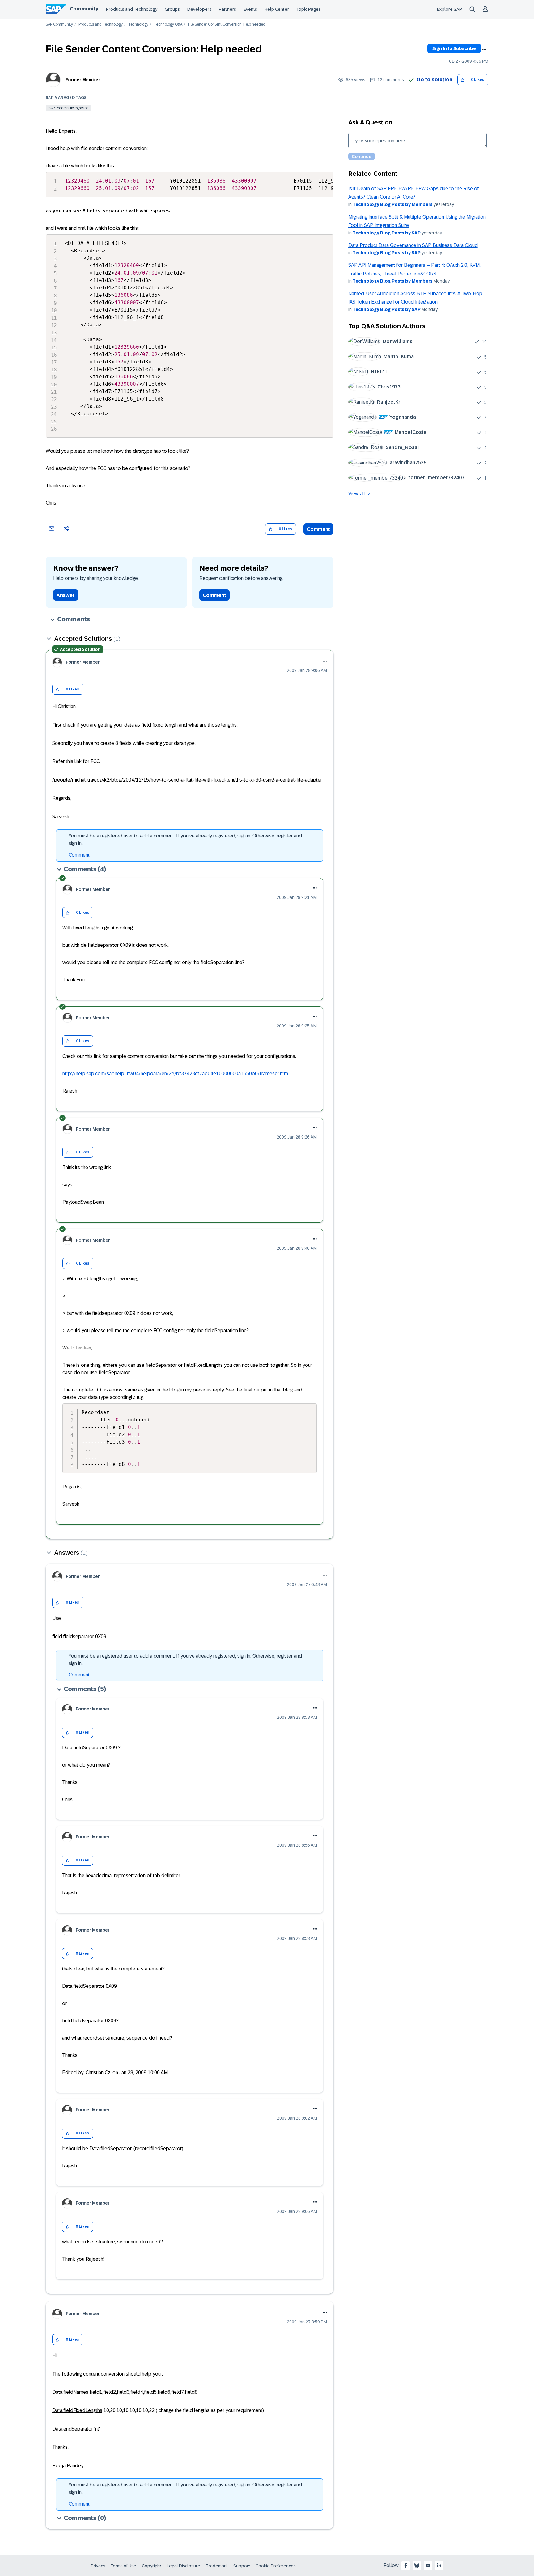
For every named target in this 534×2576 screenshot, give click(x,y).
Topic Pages (309, 9)
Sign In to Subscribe (454, 48)
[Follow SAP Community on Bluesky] (417, 2566)
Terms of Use (123, 2566)
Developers (199, 9)
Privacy (98, 2566)
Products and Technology (132, 9)
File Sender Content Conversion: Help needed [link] (227, 25)
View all (357, 494)
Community (84, 9)
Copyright (152, 2566)
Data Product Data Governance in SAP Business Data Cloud (413, 245)
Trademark (217, 2566)
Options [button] (484, 49)
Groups (172, 9)
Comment (318, 529)
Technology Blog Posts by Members (393, 204)
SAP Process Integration (68, 108)
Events (250, 9)
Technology (138, 25)
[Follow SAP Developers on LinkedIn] (439, 2566)
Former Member (83, 80)
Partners (227, 9)
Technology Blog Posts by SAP (387, 233)
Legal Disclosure (184, 2566)
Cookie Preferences (276, 2566)
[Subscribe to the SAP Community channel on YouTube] (428, 2566)
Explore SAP (449, 9)
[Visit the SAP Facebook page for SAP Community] (406, 2566)
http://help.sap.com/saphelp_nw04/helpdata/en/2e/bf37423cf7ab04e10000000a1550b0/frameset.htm (175, 1074)
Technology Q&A (168, 25)
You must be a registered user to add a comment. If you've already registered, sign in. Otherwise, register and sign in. (185, 839)
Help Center (277, 9)
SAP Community (59, 25)
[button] (462, 80)
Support (242, 2566)
